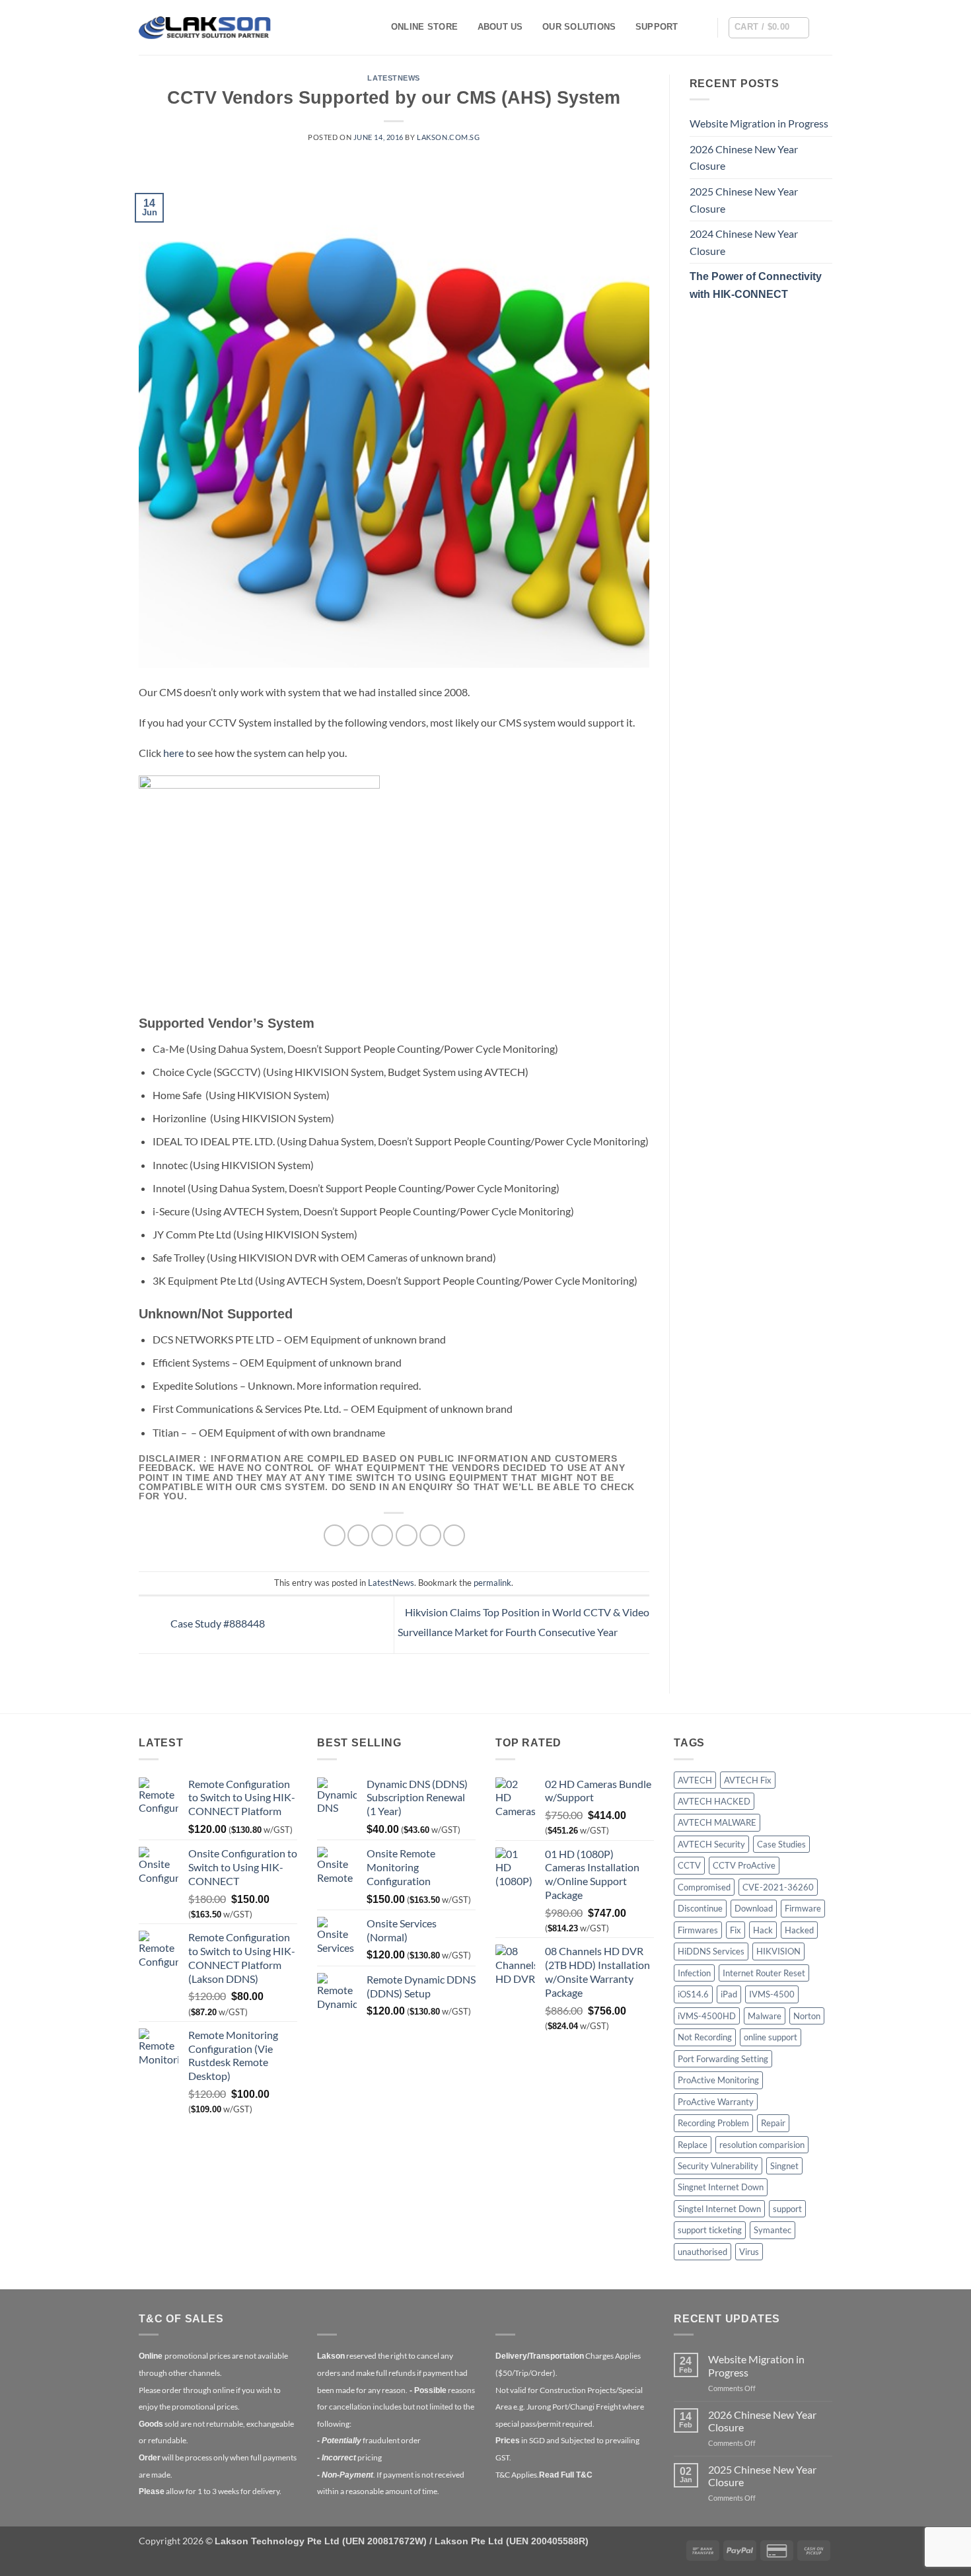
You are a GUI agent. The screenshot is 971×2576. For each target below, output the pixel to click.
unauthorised (702, 2252)
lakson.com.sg (448, 137)
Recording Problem (713, 2123)
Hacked (799, 1930)
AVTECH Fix (748, 1780)
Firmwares (698, 1930)
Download (754, 1908)
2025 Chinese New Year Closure (744, 200)
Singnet (784, 2166)
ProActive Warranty (716, 2102)
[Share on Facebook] (335, 1535)
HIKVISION (778, 1951)
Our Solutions (579, 27)
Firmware (803, 1908)
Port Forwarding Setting (723, 2059)
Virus (749, 2252)
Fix (736, 1930)
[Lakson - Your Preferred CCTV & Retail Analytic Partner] (205, 27)
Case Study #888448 (217, 1623)
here (173, 753)
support (787, 2209)
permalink (492, 1583)
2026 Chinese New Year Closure (744, 158)
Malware (765, 2016)
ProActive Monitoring (718, 2080)
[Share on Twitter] (358, 1535)
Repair (773, 2123)
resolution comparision (762, 2145)
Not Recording (705, 2037)
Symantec (773, 2230)
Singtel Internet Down (719, 2209)
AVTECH (695, 1780)
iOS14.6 (693, 1994)
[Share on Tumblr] (454, 1535)
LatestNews (394, 78)
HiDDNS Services (711, 1951)
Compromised (704, 1887)
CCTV (689, 1865)
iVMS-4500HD (707, 2016)
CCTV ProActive (744, 1865)
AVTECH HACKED (714, 1801)
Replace (693, 2145)
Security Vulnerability (718, 2166)
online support (771, 2037)
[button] (769, 28)
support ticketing (710, 2230)
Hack (763, 1930)
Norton (807, 2016)
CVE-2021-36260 (778, 1887)
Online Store (424, 27)
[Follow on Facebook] (824, 27)
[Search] (702, 27)
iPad (729, 1994)
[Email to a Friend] (382, 1535)
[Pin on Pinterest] (407, 1535)
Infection (694, 1973)
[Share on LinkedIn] (430, 1535)
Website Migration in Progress (759, 123)
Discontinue (700, 1908)
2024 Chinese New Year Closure (744, 242)
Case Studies (781, 1844)
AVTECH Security (711, 1844)
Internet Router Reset (764, 1973)
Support (657, 27)
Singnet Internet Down (721, 2187)
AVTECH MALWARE (717, 1822)
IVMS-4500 (772, 1994)
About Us (500, 27)
